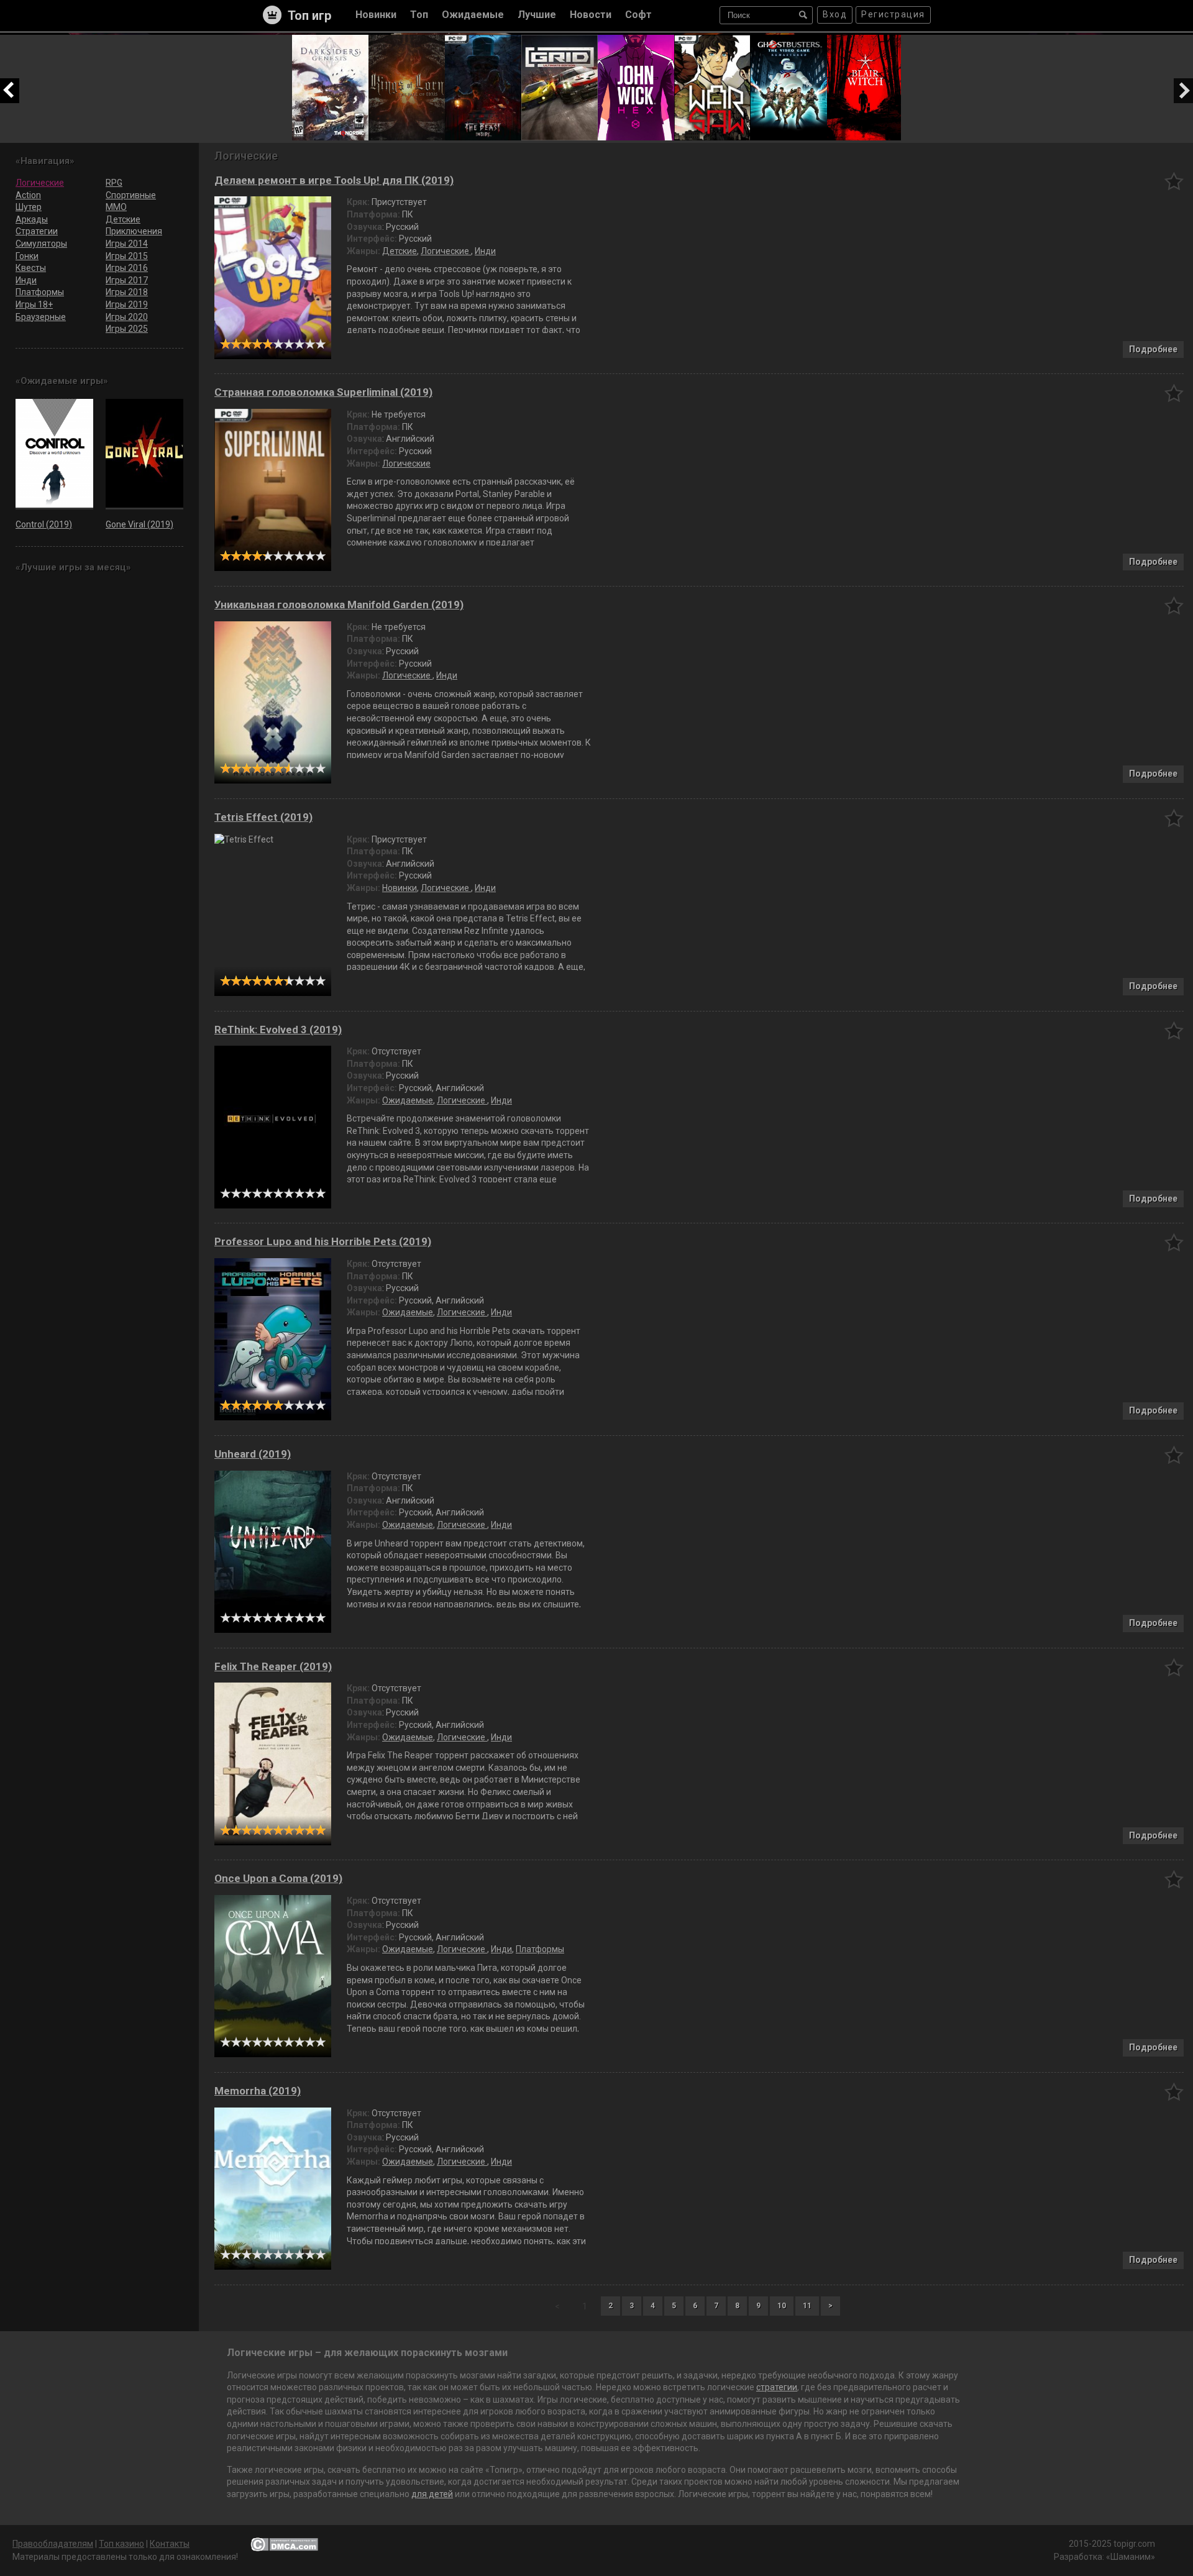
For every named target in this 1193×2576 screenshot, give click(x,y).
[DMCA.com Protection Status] (284, 2544)
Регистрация (893, 14)
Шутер (29, 207)
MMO (116, 207)
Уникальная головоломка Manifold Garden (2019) (339, 605)
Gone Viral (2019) (139, 524)
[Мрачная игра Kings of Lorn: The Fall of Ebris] (407, 40)
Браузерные (41, 317)
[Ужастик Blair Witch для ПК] (865, 40)
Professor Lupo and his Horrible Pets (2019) (323, 1242)
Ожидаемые (408, 1100)
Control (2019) (44, 524)
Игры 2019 (127, 304)
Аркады (32, 219)
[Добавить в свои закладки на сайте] (1174, 181)
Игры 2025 (127, 329)
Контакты (170, 2544)
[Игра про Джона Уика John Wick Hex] (636, 40)
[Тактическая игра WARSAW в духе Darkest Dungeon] (712, 40)
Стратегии (37, 231)
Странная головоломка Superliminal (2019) (323, 392)
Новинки (400, 888)
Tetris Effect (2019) (263, 817)
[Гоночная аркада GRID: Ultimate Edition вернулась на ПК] (560, 40)
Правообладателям (53, 2544)
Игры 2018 (127, 292)
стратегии (777, 2387)
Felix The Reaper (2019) (273, 1667)
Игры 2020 (127, 317)
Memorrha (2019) (258, 2091)
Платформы (540, 1949)
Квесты (31, 268)
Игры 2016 (127, 268)
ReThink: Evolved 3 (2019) (278, 1030)
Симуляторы (41, 244)
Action (28, 195)
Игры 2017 (127, 280)
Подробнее (1153, 349)
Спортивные (131, 195)
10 (320, 344)
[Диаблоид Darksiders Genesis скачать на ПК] (330, 40)
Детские (400, 251)
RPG (114, 183)
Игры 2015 (127, 256)
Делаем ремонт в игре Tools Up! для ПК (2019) (334, 180)
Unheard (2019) (253, 1454)
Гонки (27, 256)
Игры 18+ (34, 304)
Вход (835, 14)
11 (807, 2306)
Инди (485, 251)
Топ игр (309, 16)
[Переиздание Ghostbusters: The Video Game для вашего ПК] (789, 40)
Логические (446, 251)
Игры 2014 (127, 244)
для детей (432, 2494)
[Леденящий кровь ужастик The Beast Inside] (483, 40)
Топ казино (121, 2544)
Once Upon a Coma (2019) (278, 1879)
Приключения (134, 231)
